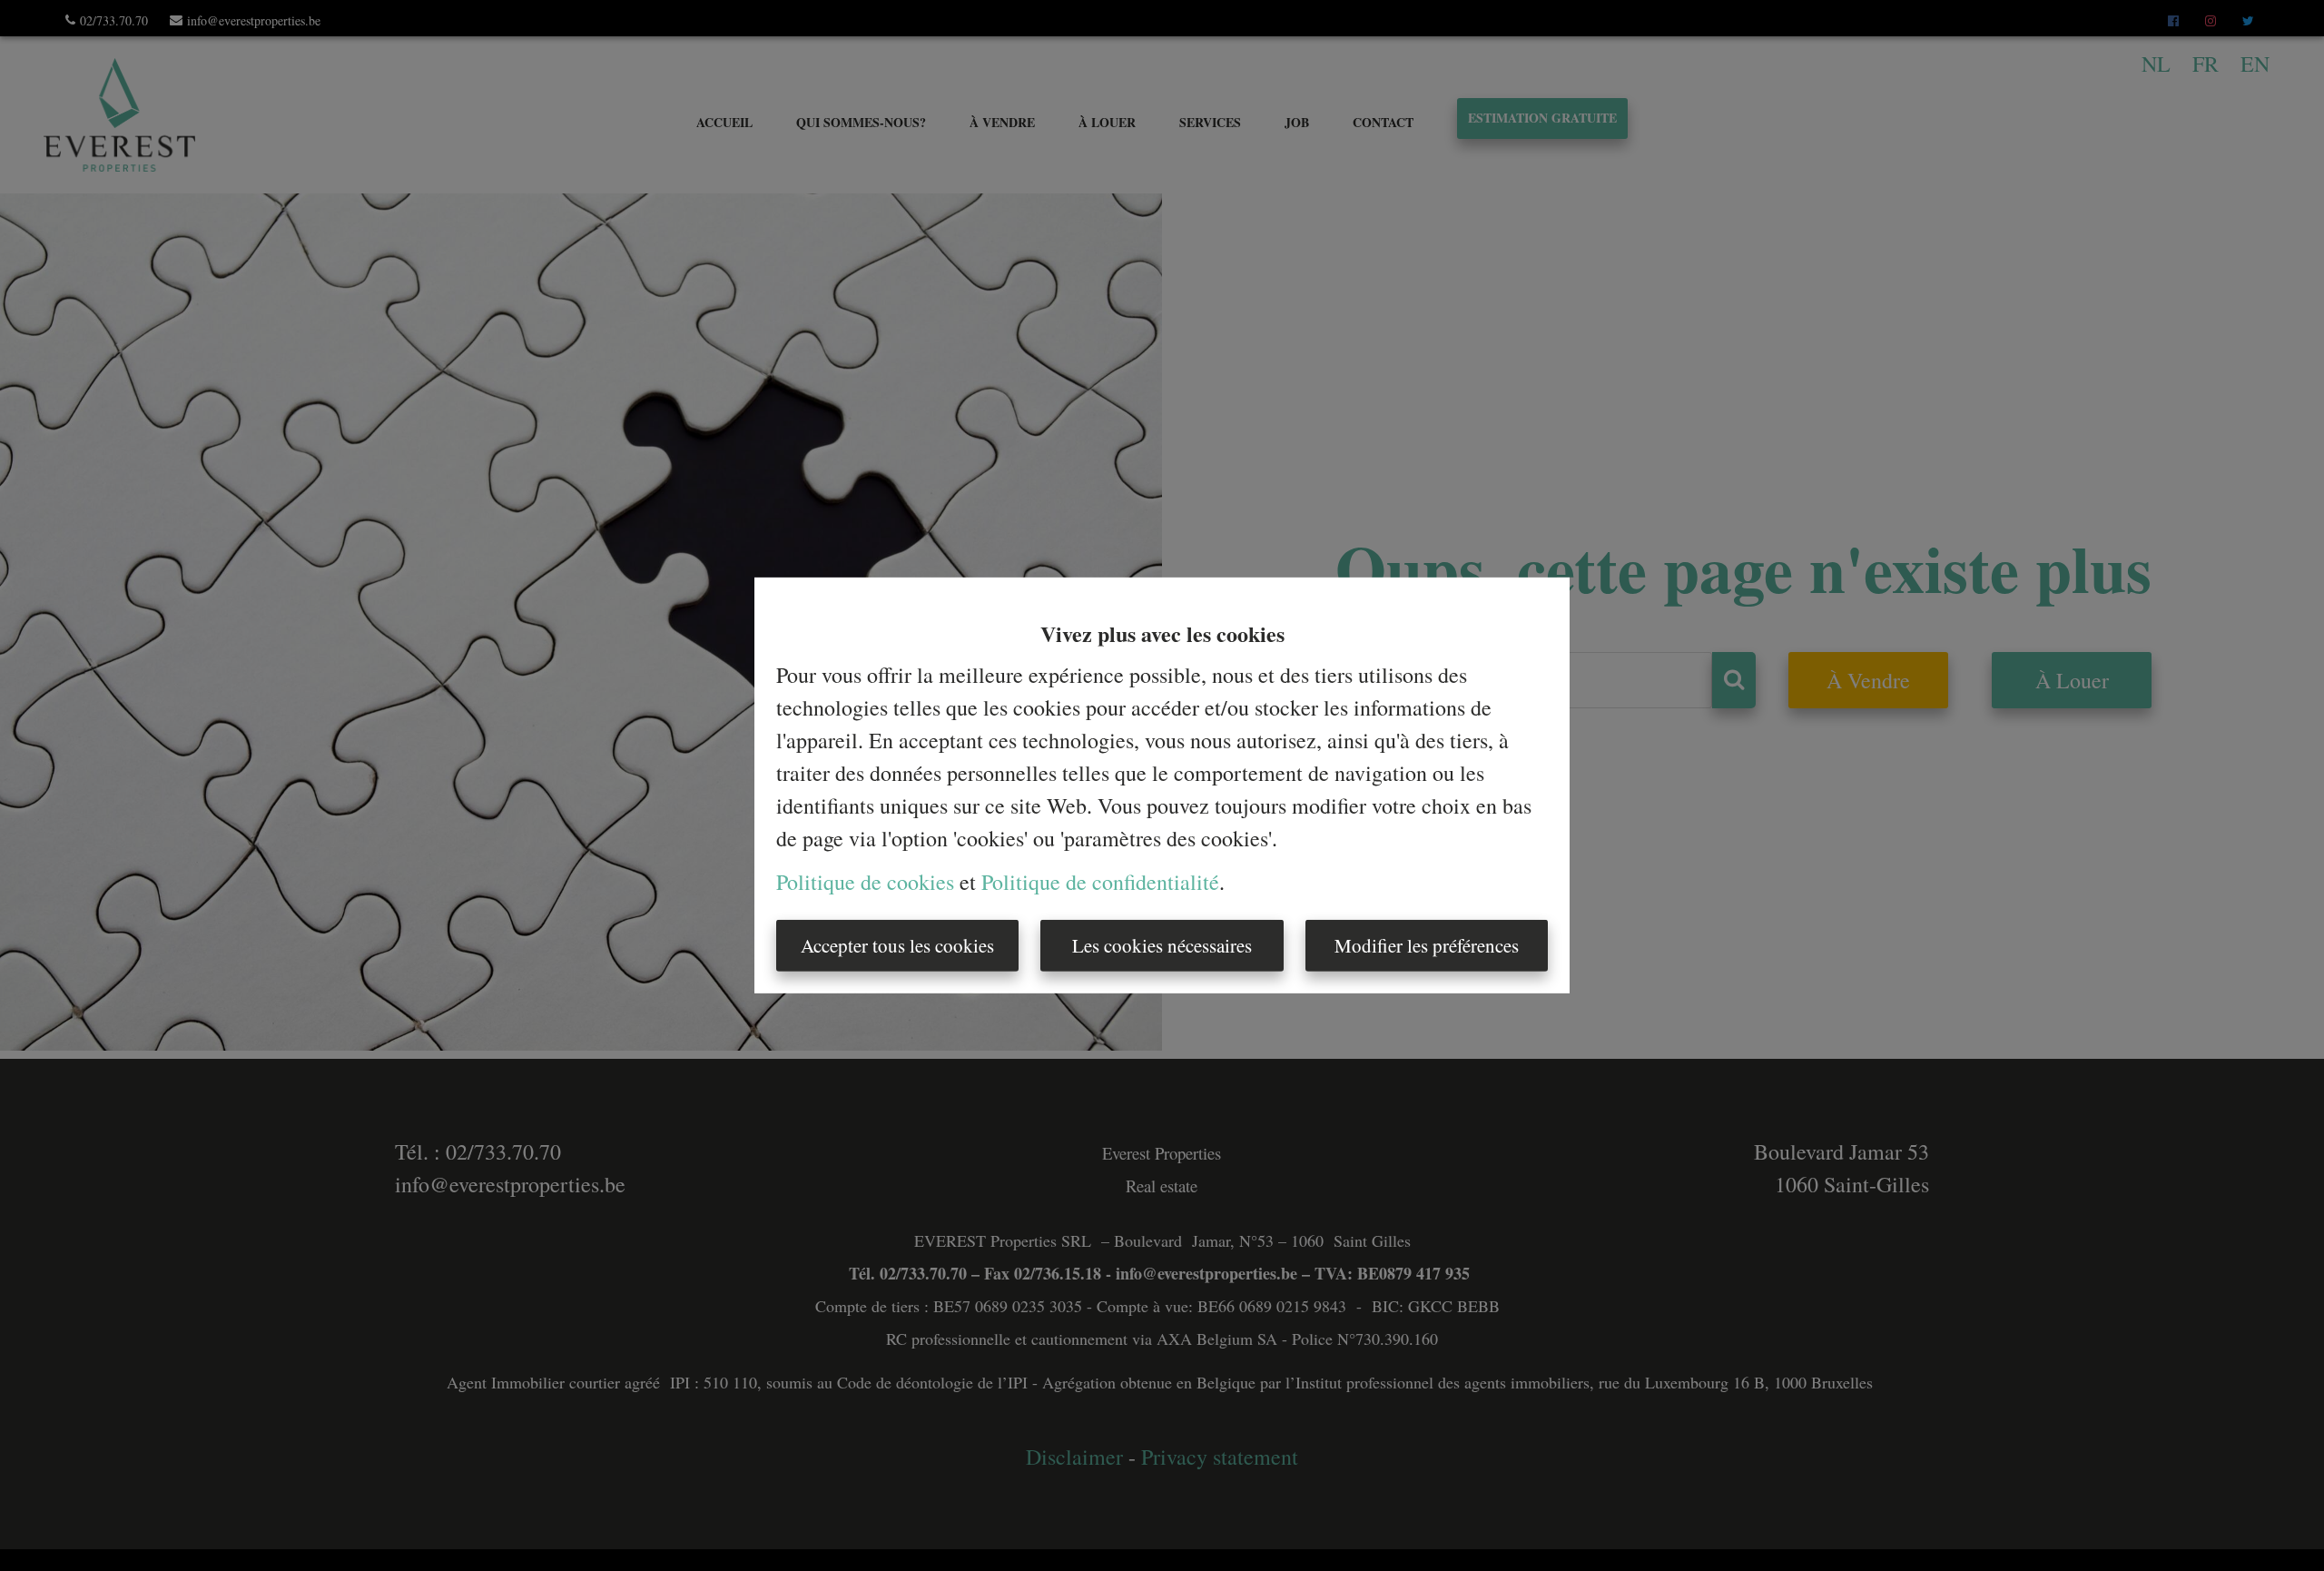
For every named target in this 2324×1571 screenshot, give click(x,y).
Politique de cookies (865, 882)
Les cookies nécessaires (1162, 945)
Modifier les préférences (1427, 945)
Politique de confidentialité (1100, 882)
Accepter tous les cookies (897, 945)
